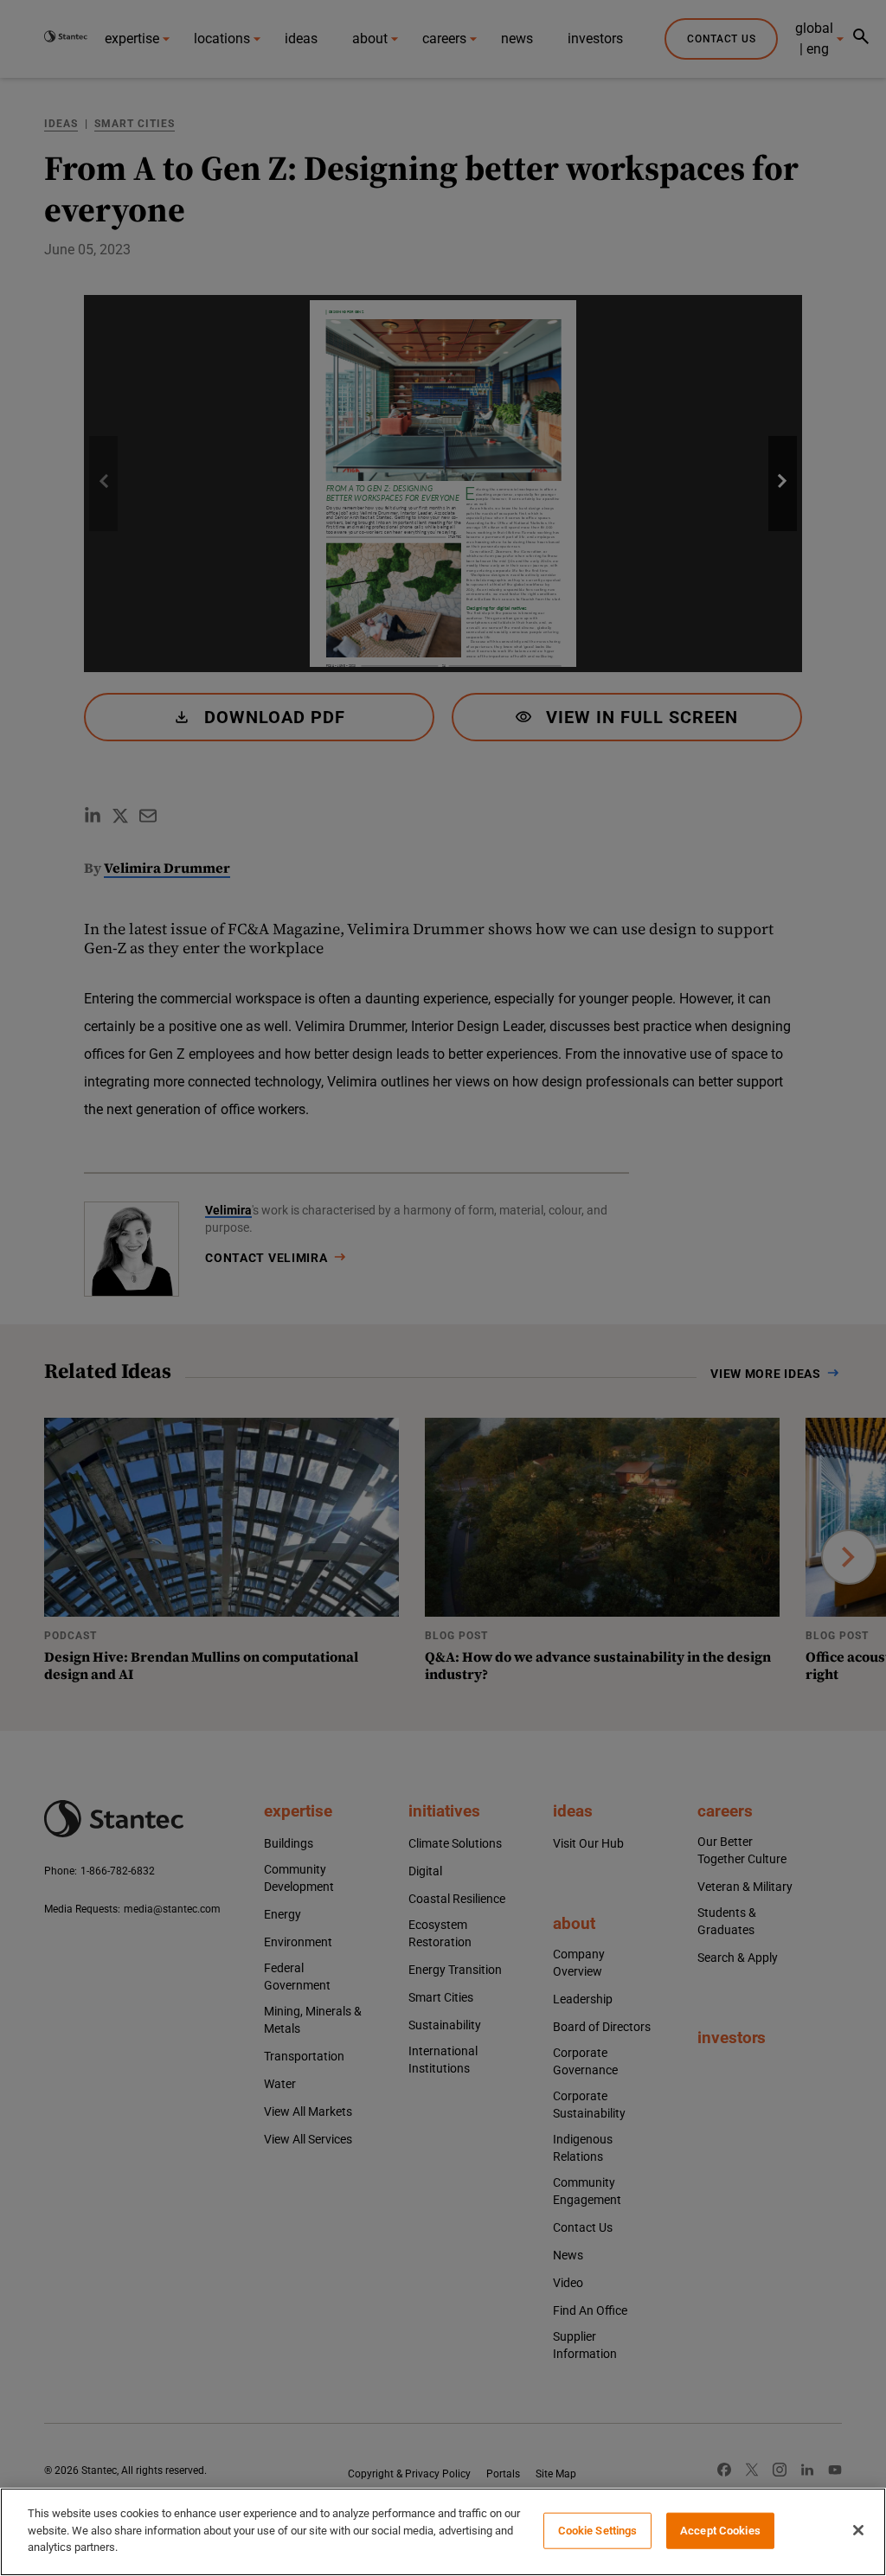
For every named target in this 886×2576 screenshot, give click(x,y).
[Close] (858, 2530)
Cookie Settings (598, 2531)
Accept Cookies (720, 2531)
